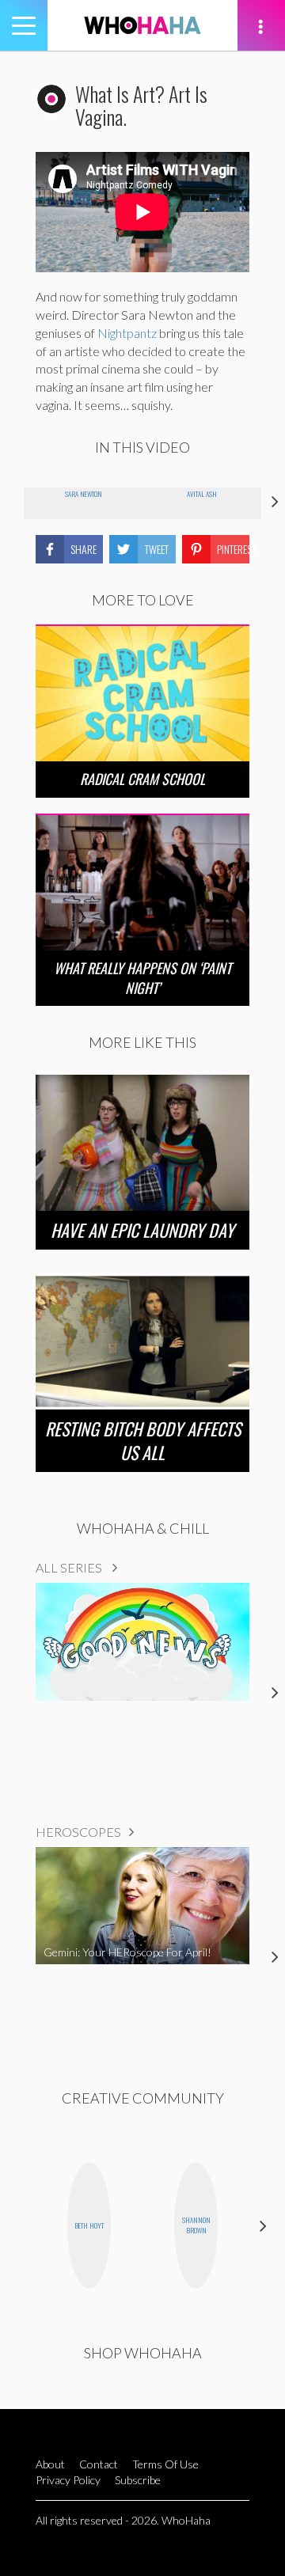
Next (263, 2225)
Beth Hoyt (89, 2225)
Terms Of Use (165, 2464)
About (50, 2464)
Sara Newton (84, 494)
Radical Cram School (142, 779)
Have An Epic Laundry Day (142, 1230)
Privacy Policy (68, 2480)
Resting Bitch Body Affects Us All (143, 1440)
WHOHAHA (142, 25)
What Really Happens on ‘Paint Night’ (142, 978)
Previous (22, 2225)
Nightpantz (127, 333)
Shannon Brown (196, 2225)
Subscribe (138, 2480)
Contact (99, 2464)
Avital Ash (202, 494)
